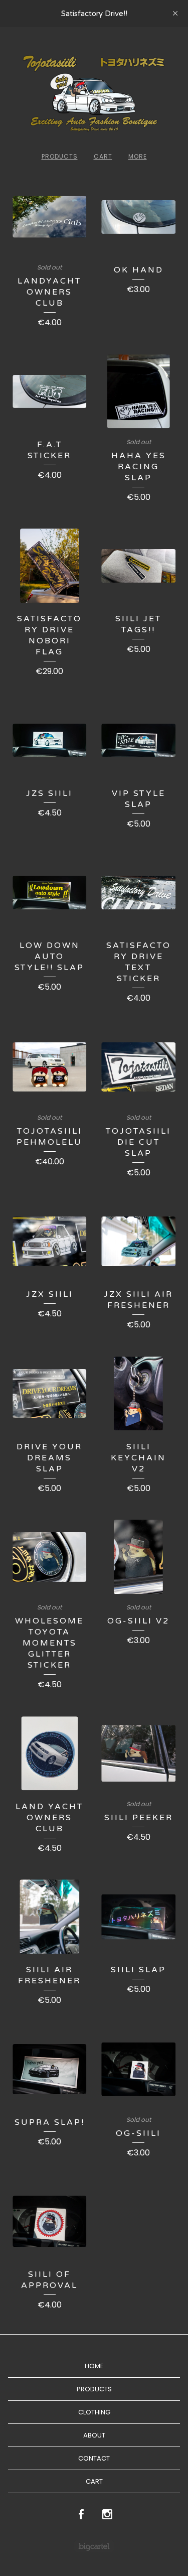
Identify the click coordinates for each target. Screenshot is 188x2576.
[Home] (94, 93)
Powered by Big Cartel (94, 2546)
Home (94, 2366)
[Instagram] (107, 2515)
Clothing (94, 2412)
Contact (94, 2458)
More (138, 156)
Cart (103, 156)
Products (60, 156)
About (94, 2435)
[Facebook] (81, 2515)
